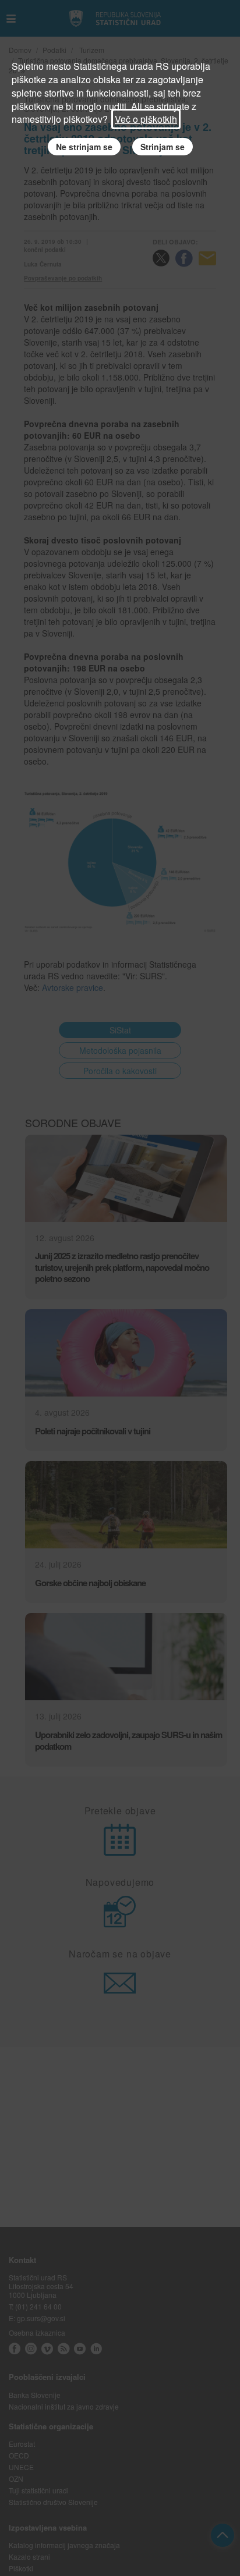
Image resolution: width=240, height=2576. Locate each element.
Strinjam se (163, 147)
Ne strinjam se (84, 147)
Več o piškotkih (146, 119)
